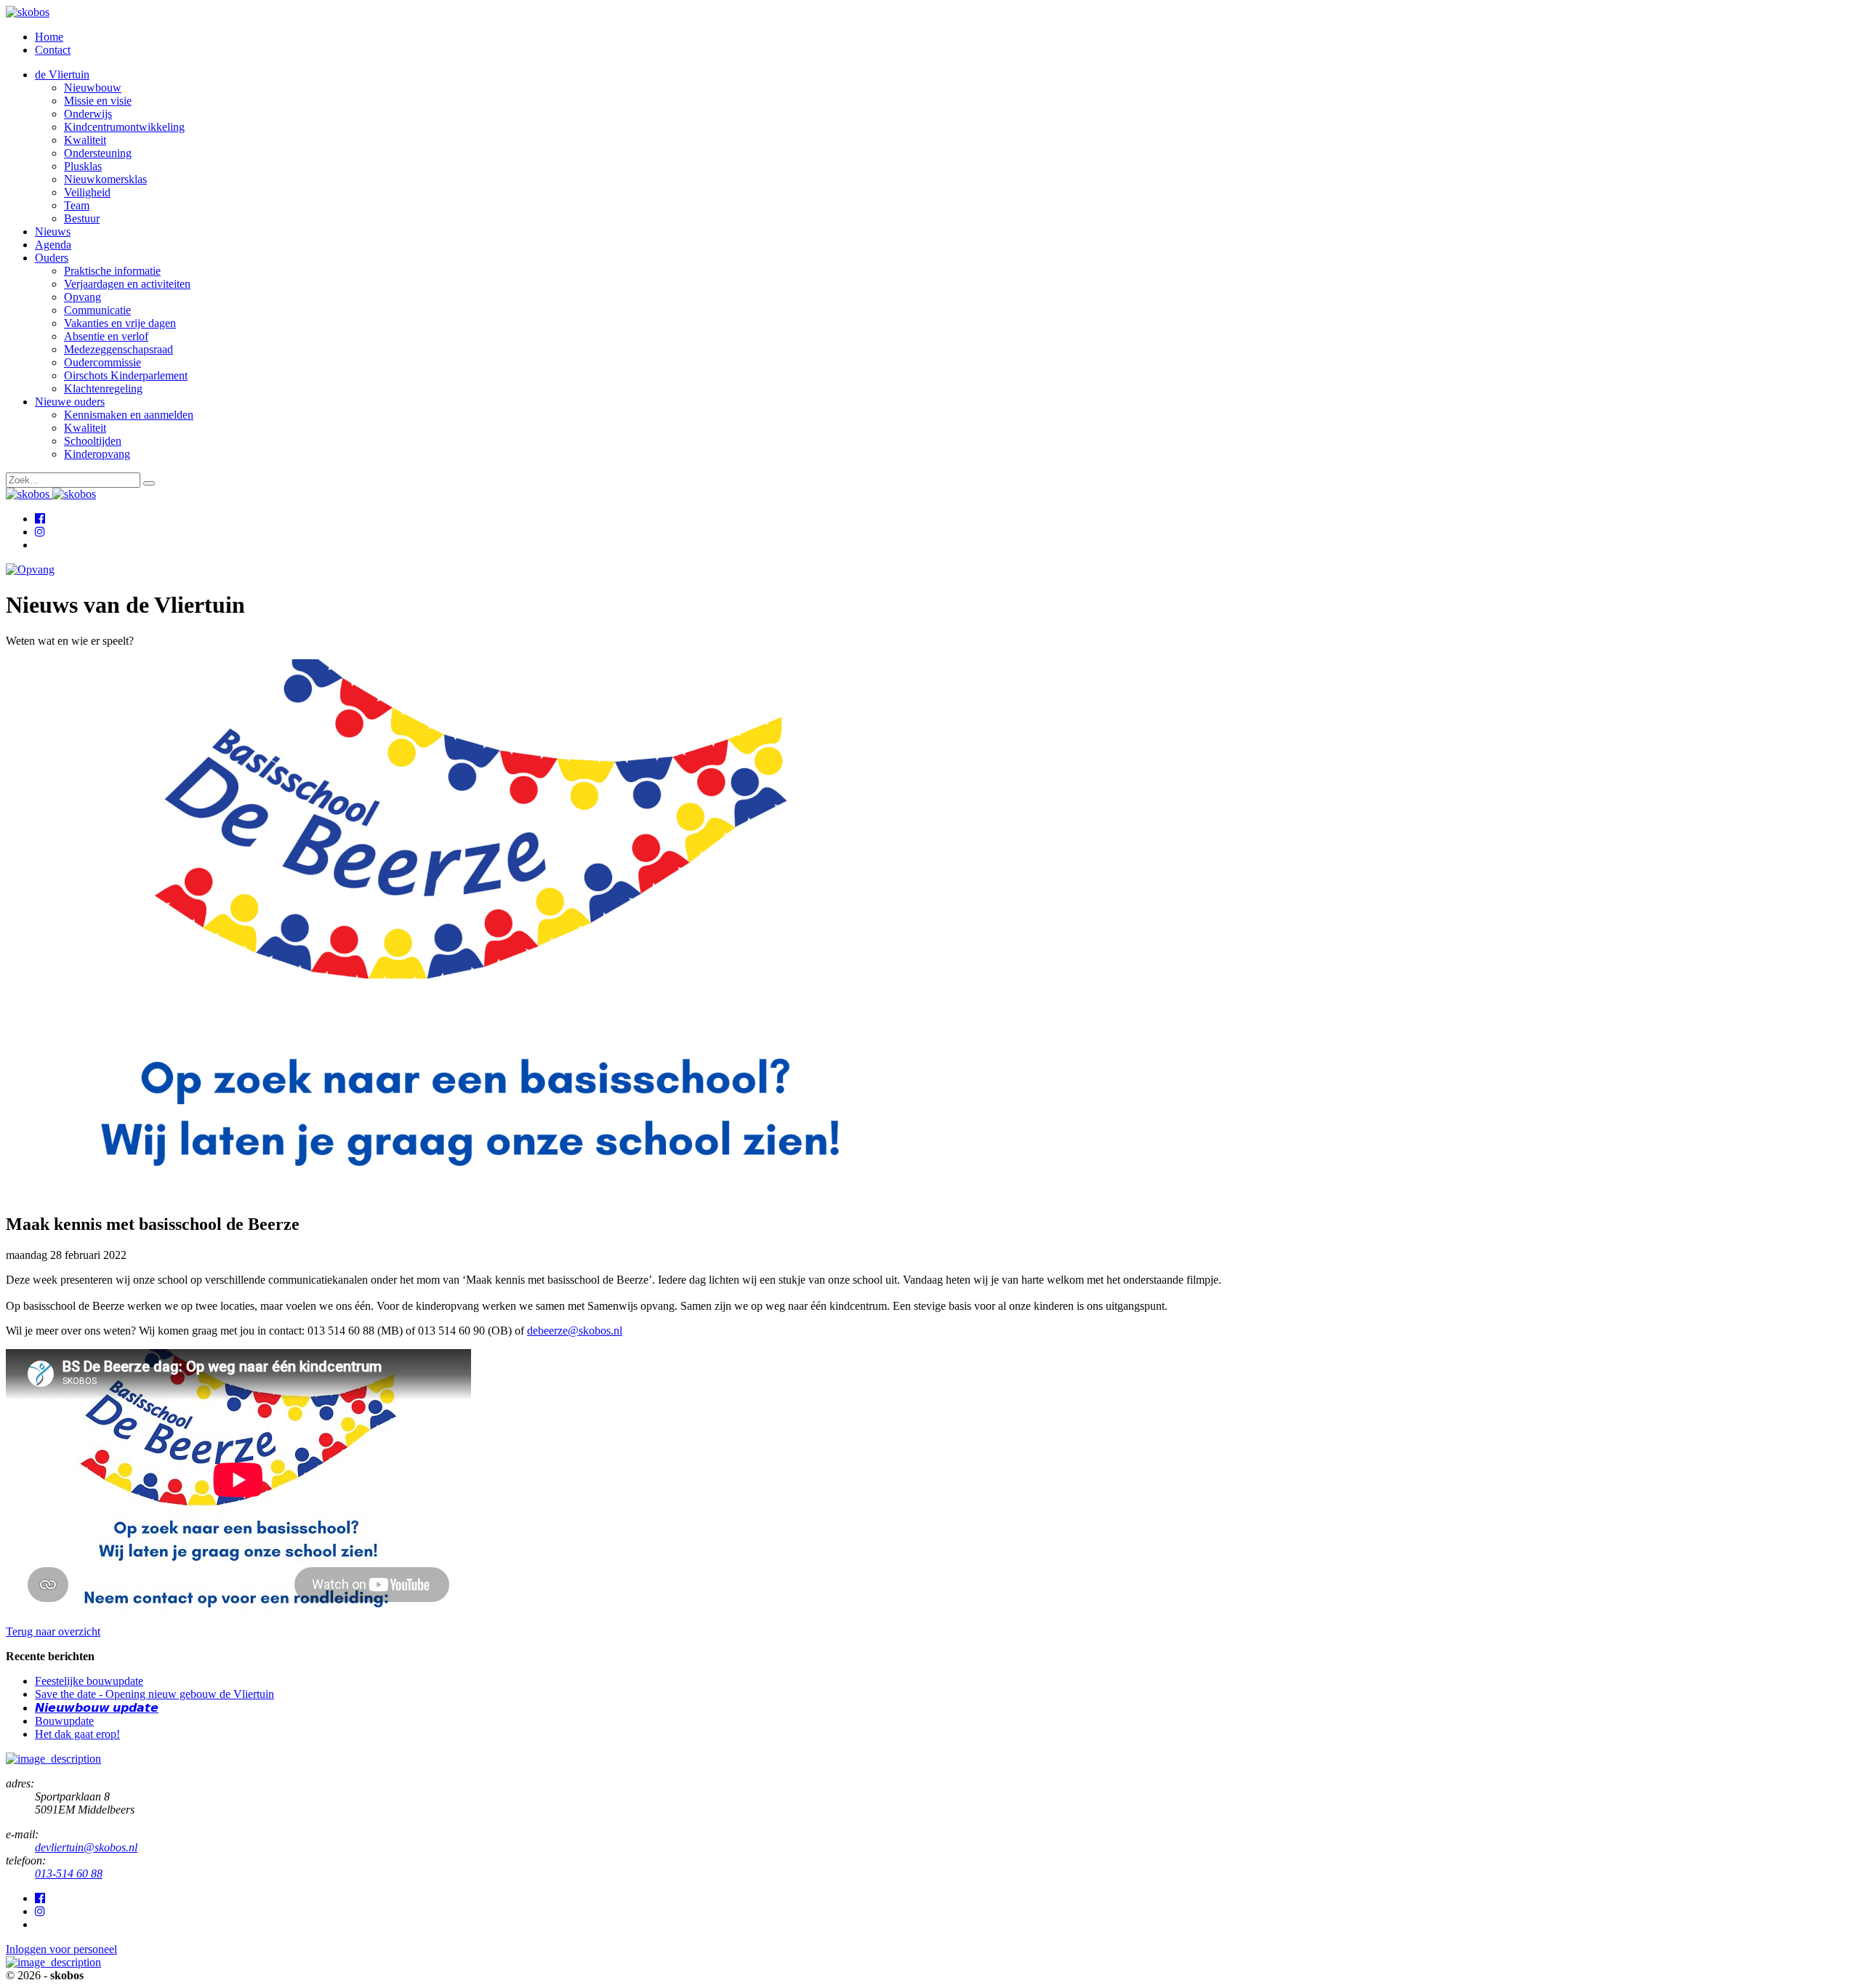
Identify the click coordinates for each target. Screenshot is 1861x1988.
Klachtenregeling (103, 389)
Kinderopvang (97, 454)
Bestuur (82, 218)
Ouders (52, 258)
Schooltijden (93, 441)
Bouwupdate (64, 1721)
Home (49, 37)
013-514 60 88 (69, 1874)
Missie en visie (98, 101)
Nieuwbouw (93, 88)
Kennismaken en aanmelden (129, 415)
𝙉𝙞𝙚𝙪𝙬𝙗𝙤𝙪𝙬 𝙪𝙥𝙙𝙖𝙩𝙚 (97, 1708)
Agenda (53, 245)
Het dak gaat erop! (77, 1734)
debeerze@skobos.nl (575, 1331)
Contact (53, 50)
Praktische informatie (112, 271)
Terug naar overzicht (53, 1631)
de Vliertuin (62, 75)
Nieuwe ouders (70, 402)
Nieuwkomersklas (105, 179)
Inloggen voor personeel (61, 1949)
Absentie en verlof (106, 336)
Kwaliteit (85, 140)
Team (77, 205)
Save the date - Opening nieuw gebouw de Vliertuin (154, 1694)
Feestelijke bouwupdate (89, 1681)
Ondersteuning (98, 153)
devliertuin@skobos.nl (86, 1847)
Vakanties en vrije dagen (120, 323)
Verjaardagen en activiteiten (127, 284)
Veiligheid (87, 192)
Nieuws (53, 232)
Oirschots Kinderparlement (126, 375)
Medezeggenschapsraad (118, 349)
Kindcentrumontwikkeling (124, 127)
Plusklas (83, 166)
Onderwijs (88, 114)
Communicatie (97, 310)
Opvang (83, 297)
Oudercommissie (103, 362)
